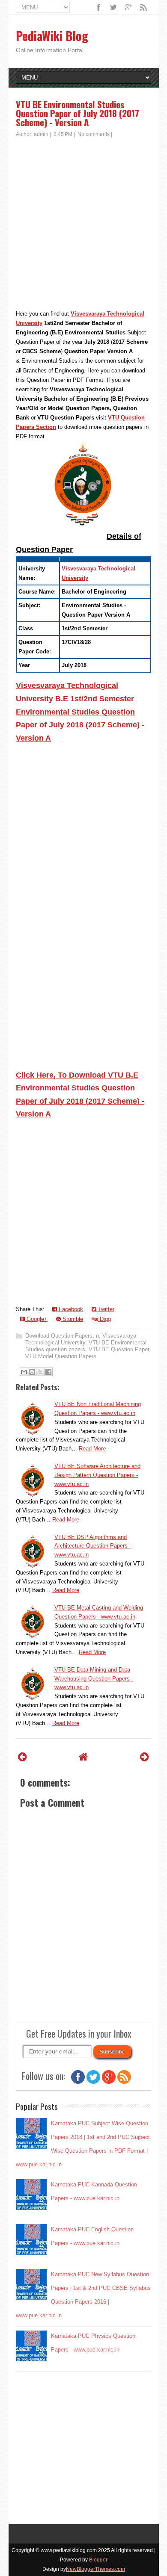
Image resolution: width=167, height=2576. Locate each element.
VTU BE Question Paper (119, 1349)
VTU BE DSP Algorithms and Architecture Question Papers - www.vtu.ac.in (93, 1546)
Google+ (36, 1319)
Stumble (72, 1319)
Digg (104, 1319)
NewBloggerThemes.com (95, 2569)
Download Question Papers (59, 1336)
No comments (94, 134)
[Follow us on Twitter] (93, 2082)
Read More (92, 1449)
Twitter (105, 1309)
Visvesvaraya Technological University (81, 1339)
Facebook (70, 1309)
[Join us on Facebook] (78, 2082)
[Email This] (24, 1372)
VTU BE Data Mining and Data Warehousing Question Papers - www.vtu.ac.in (94, 1679)
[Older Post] (145, 1757)
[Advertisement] (83, 226)
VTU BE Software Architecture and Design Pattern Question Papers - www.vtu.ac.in (97, 1475)
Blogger (98, 2560)
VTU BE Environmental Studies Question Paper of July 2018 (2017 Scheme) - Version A (78, 113)
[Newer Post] (22, 1757)
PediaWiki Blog (52, 36)
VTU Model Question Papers (61, 1356)
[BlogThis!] (32, 1372)
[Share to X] (40, 1372)
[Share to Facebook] (48, 1372)
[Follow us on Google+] (109, 2082)
